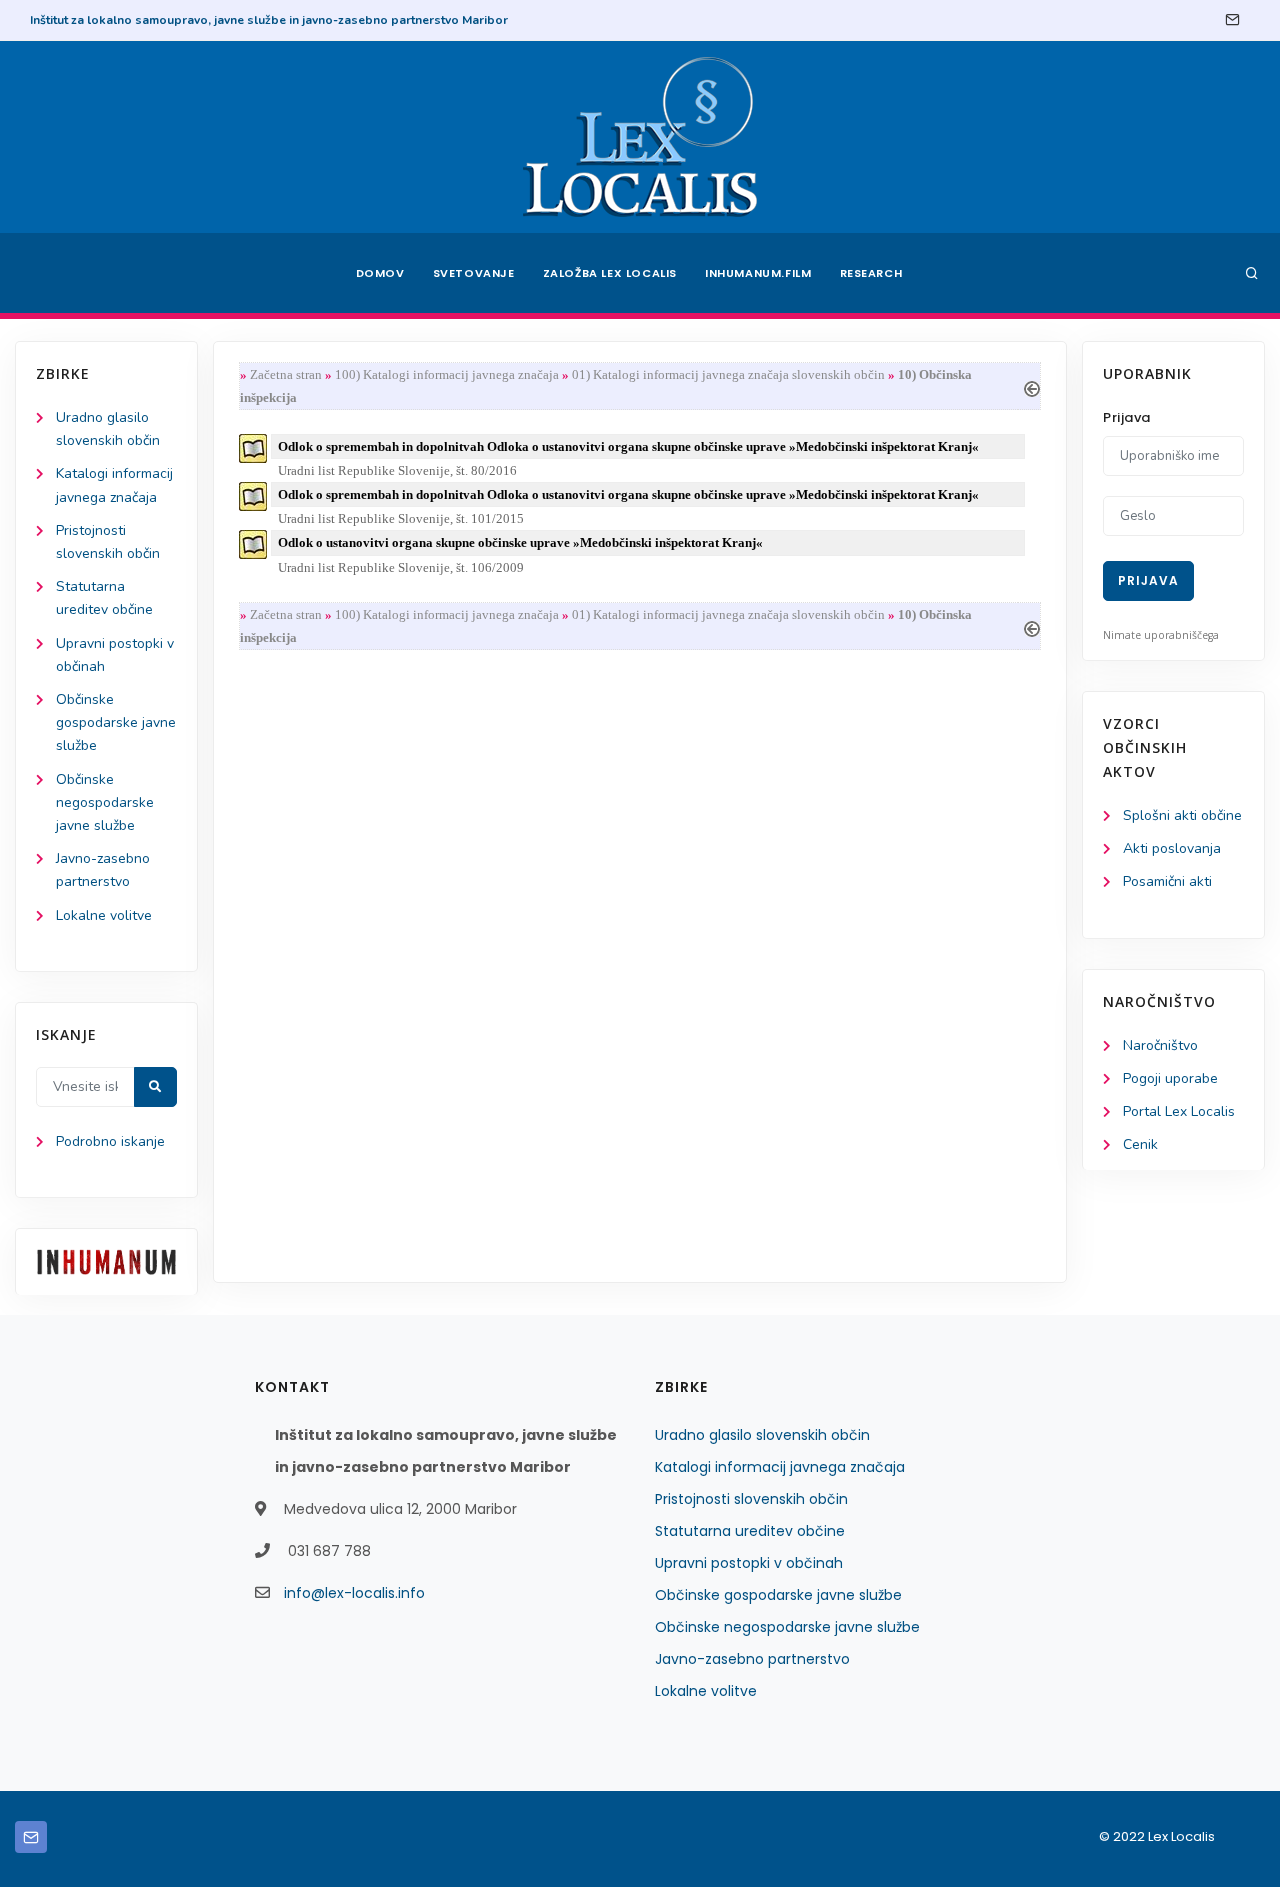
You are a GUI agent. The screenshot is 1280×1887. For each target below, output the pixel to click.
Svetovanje (474, 273)
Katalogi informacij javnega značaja (780, 1467)
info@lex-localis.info (354, 1593)
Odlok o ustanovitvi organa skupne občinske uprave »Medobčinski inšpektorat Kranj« (520, 542)
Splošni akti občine (1182, 815)
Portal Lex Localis (1179, 1111)
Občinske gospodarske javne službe (116, 722)
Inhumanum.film (758, 273)
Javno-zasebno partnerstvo (752, 1659)
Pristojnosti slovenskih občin (751, 1499)
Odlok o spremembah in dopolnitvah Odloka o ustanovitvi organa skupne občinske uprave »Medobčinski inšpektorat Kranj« (628, 446)
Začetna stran (286, 374)
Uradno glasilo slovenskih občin (762, 1435)
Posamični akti (1167, 881)
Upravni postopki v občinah (749, 1563)
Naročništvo (1160, 1045)
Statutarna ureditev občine (750, 1531)
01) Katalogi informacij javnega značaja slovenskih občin (728, 374)
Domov (380, 273)
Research (871, 273)
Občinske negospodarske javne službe (105, 802)
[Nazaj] (1032, 386)
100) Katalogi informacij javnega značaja (447, 374)
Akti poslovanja (1172, 848)
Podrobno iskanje (110, 1141)
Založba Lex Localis (610, 273)
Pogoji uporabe (1170, 1078)
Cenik (1140, 1144)
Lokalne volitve (104, 915)
